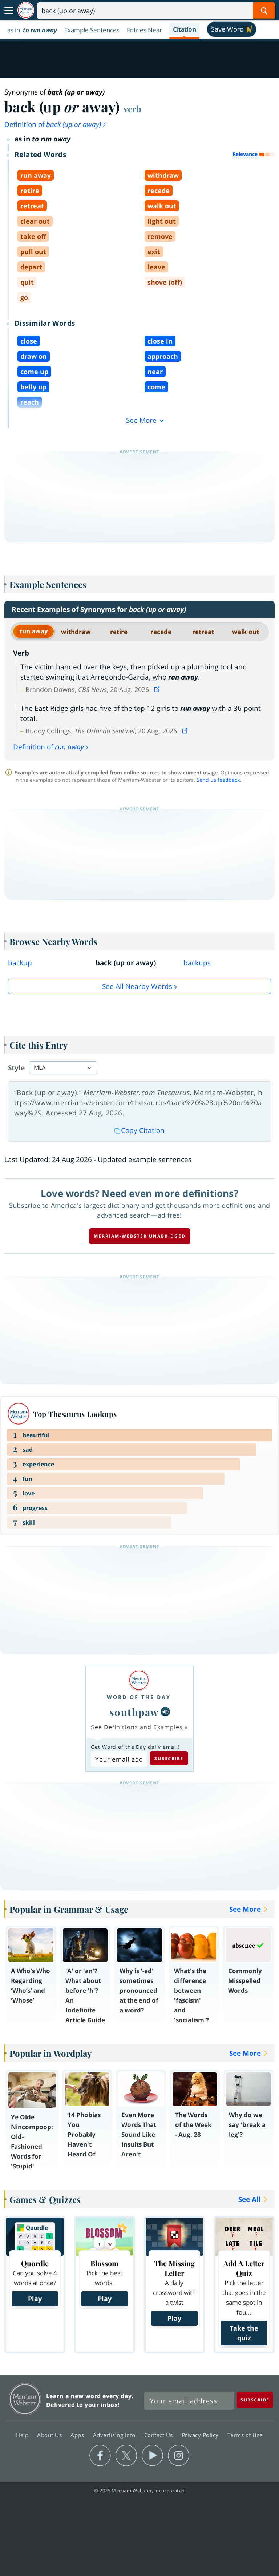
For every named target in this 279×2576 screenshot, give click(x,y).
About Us (50, 2435)
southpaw (134, 1712)
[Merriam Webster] (139, 1680)
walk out (246, 632)
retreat (203, 632)
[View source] (158, 689)
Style (16, 1068)
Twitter (126, 2456)
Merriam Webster (25, 2399)
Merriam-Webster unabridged (140, 1236)
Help (23, 2435)
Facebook (100, 2456)
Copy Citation (143, 1130)
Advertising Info (115, 2435)
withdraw (76, 632)
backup (20, 963)
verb (132, 109)
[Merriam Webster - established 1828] (26, 10)
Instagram (179, 2456)
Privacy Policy (201, 2435)
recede (161, 632)
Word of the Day (139, 1697)
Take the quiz (244, 2333)
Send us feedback (218, 780)
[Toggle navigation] (9, 11)
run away (34, 631)
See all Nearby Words (137, 986)
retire (119, 632)
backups (197, 963)
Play (35, 2299)
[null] (165, 1712)
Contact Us (159, 2435)
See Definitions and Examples (137, 1727)
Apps (78, 2435)
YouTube (152, 2456)
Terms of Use (245, 2435)
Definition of (53, 124)
